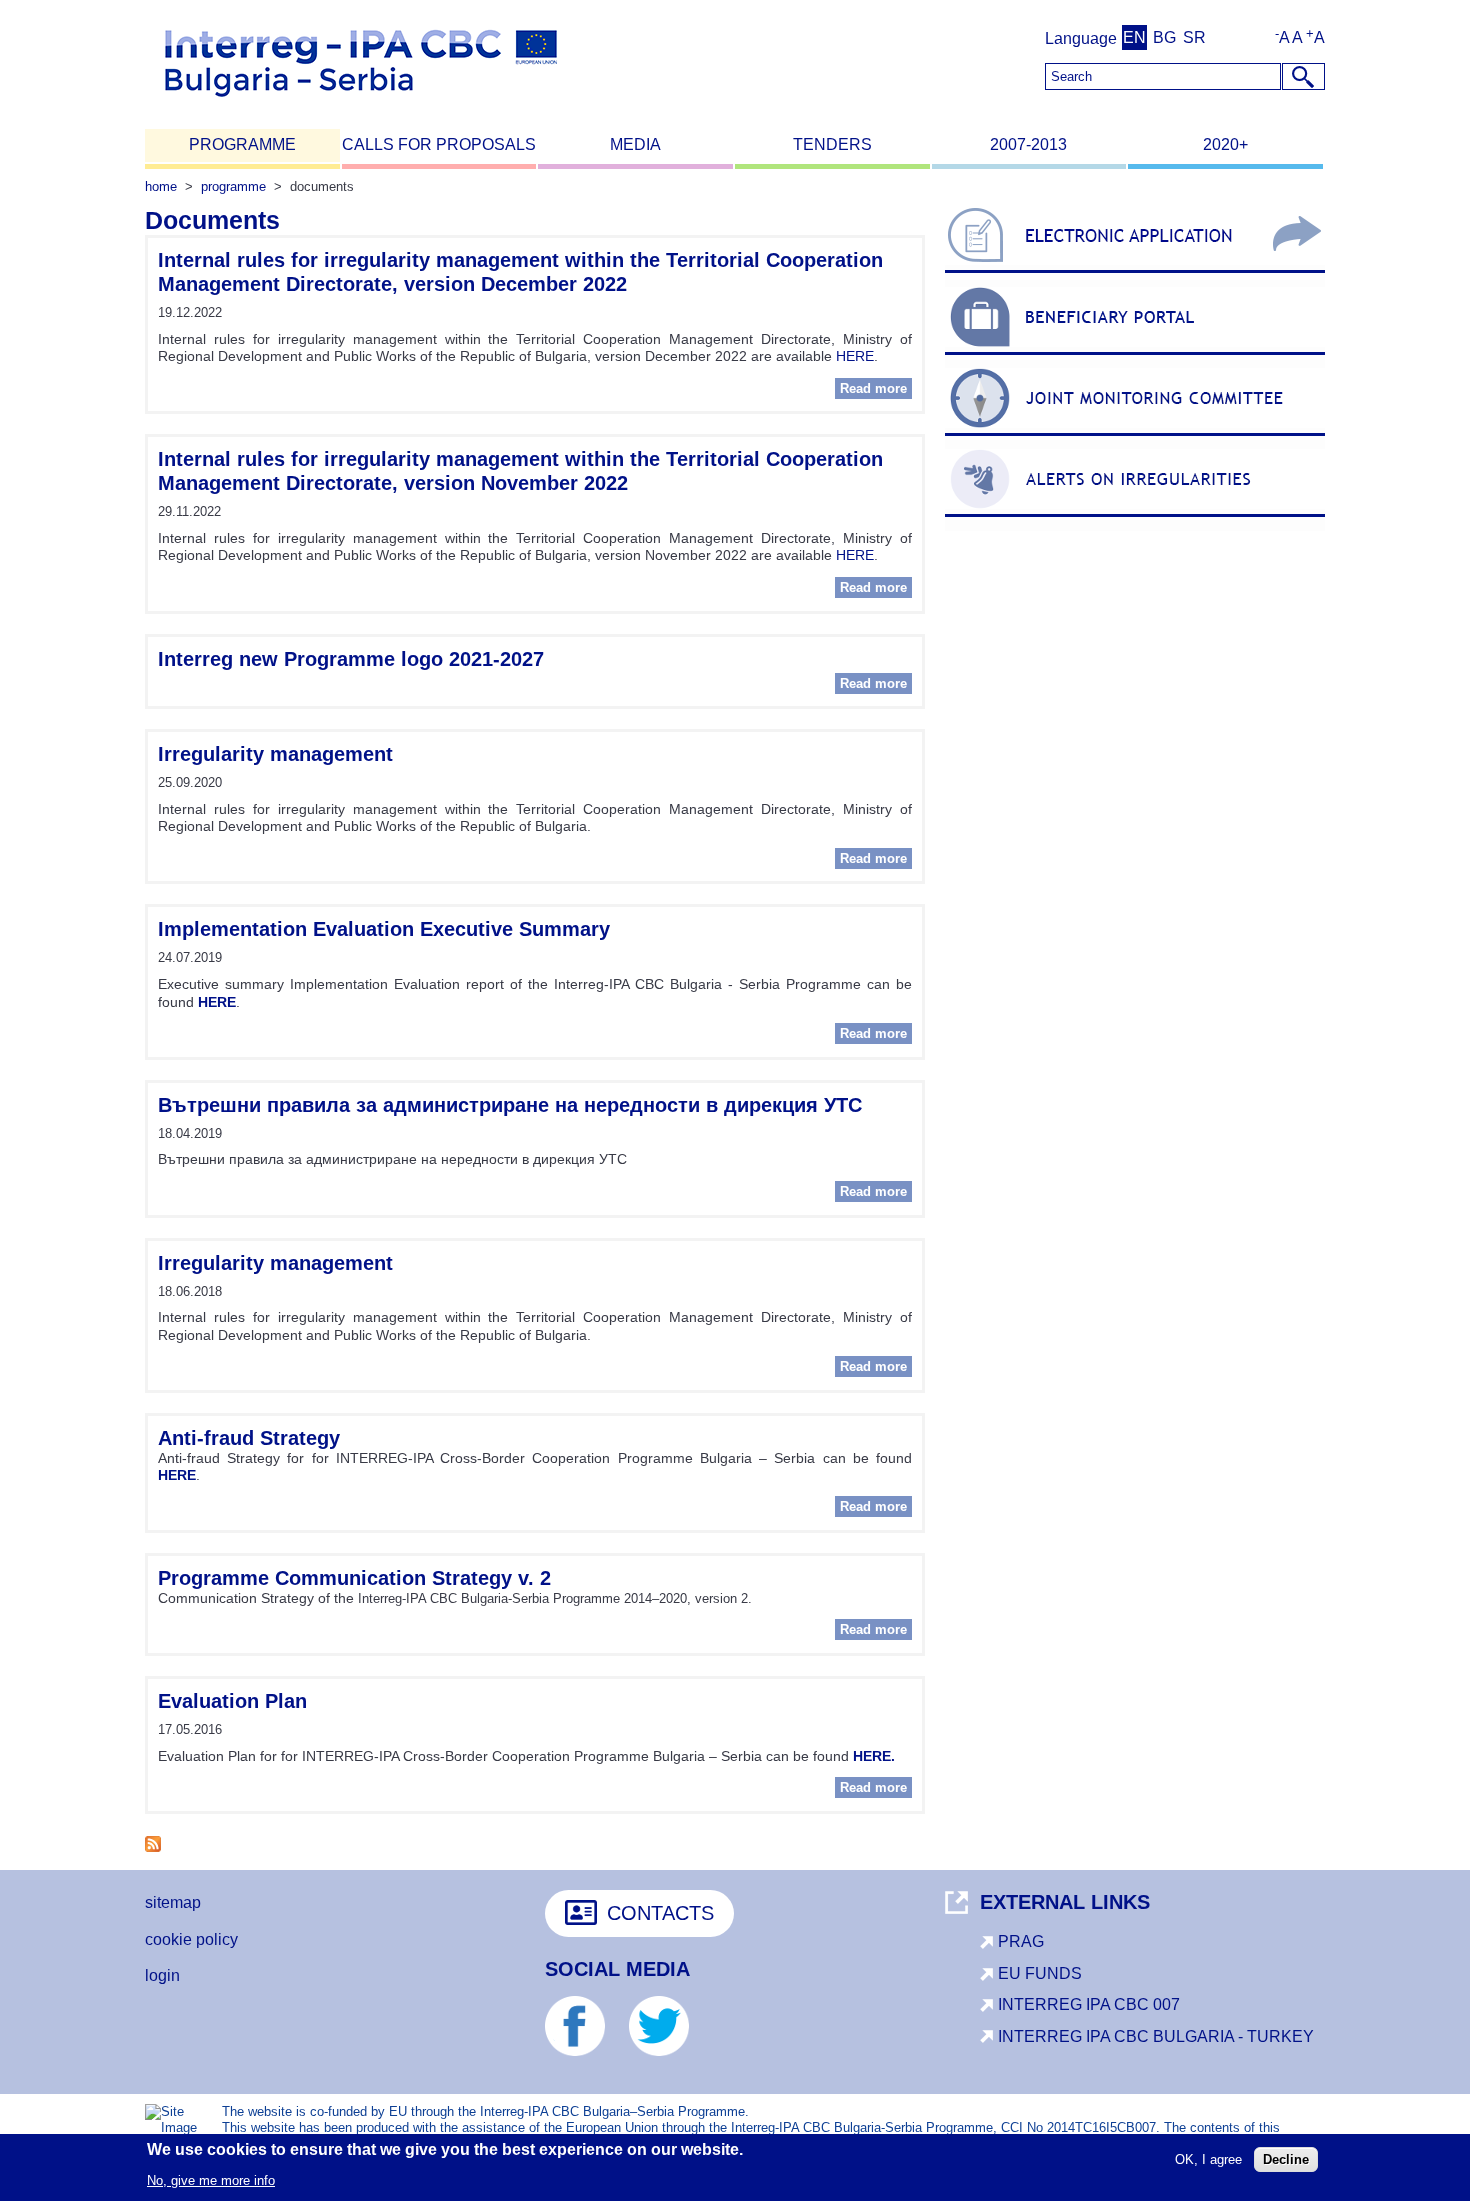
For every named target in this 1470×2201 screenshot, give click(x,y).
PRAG (1021, 1941)
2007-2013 (1028, 144)
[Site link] (1135, 272)
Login (162, 1975)
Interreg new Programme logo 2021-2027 (351, 659)
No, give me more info (211, 2179)
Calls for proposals (439, 144)
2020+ (1225, 144)
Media (635, 144)
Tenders (832, 144)
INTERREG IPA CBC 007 (1089, 2004)
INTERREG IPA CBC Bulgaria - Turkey (1156, 2036)
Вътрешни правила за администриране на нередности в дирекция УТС (510, 1105)
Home (161, 186)
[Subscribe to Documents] (153, 1846)
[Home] (361, 105)
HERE (855, 356)
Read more (876, 389)
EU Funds (1040, 1973)
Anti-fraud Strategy (249, 1438)
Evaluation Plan (232, 1701)
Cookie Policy (191, 1939)
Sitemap (173, 1902)
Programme (242, 144)
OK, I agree (1208, 2159)
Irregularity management (275, 754)
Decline (1286, 2159)
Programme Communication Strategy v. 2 (354, 1578)
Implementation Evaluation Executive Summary (384, 929)
